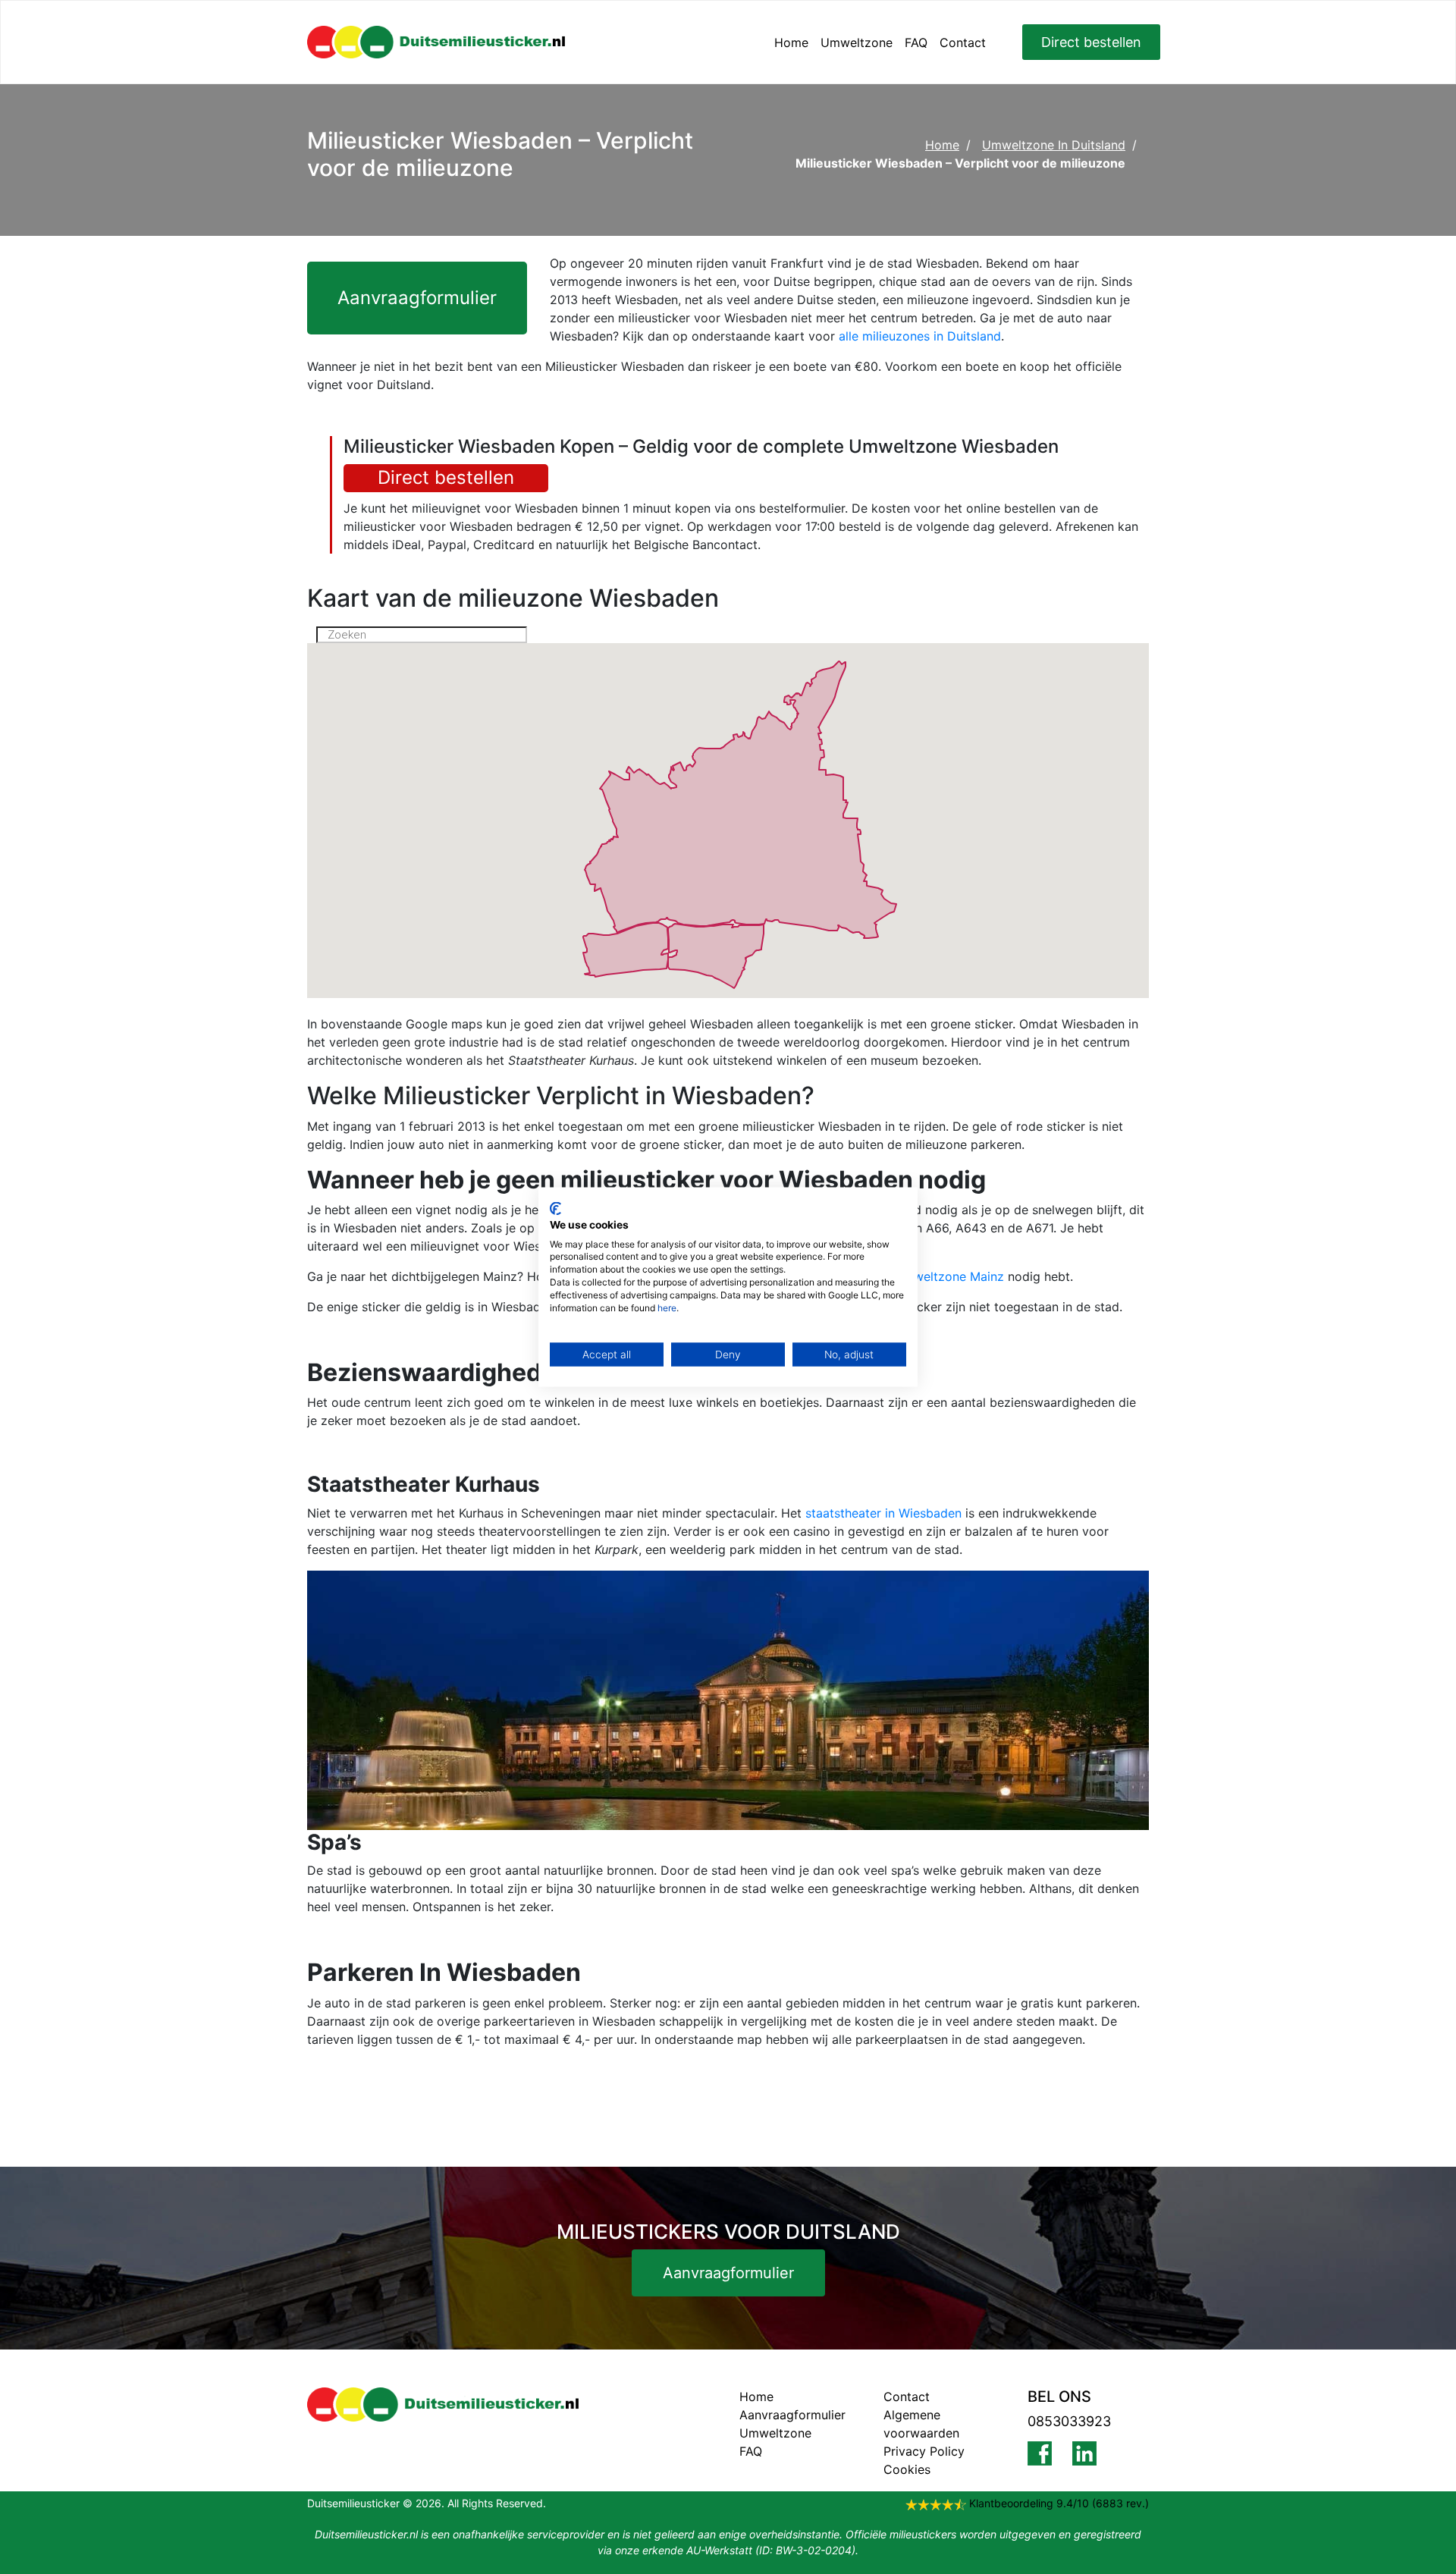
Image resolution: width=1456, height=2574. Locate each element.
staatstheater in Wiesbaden (883, 1513)
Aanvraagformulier (417, 298)
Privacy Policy (924, 2451)
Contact (963, 42)
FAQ (916, 42)
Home (791, 42)
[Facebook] (1050, 2453)
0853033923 (1069, 2421)
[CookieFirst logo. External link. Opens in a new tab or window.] (555, 1209)
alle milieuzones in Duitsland (920, 336)
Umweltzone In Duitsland (1054, 145)
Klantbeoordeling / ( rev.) (1059, 2503)
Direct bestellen (1091, 42)
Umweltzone (857, 42)
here (667, 1307)
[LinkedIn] (1095, 2453)
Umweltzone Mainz (949, 1276)
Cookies (907, 2469)
